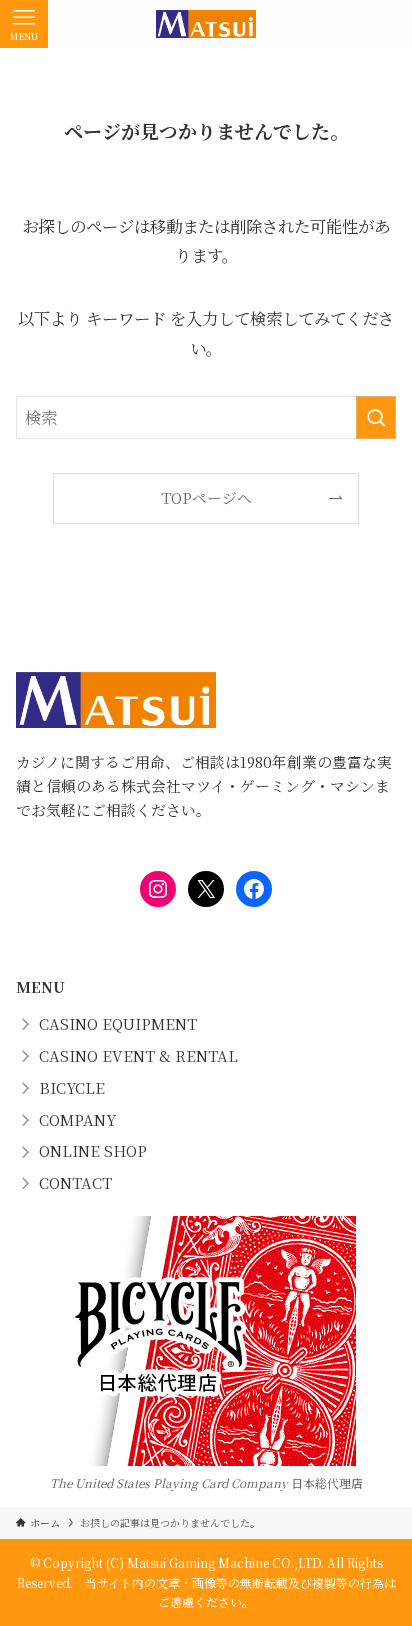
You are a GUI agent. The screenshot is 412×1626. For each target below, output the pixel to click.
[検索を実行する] (376, 417)
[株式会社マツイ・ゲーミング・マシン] (205, 24)
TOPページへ (206, 497)
